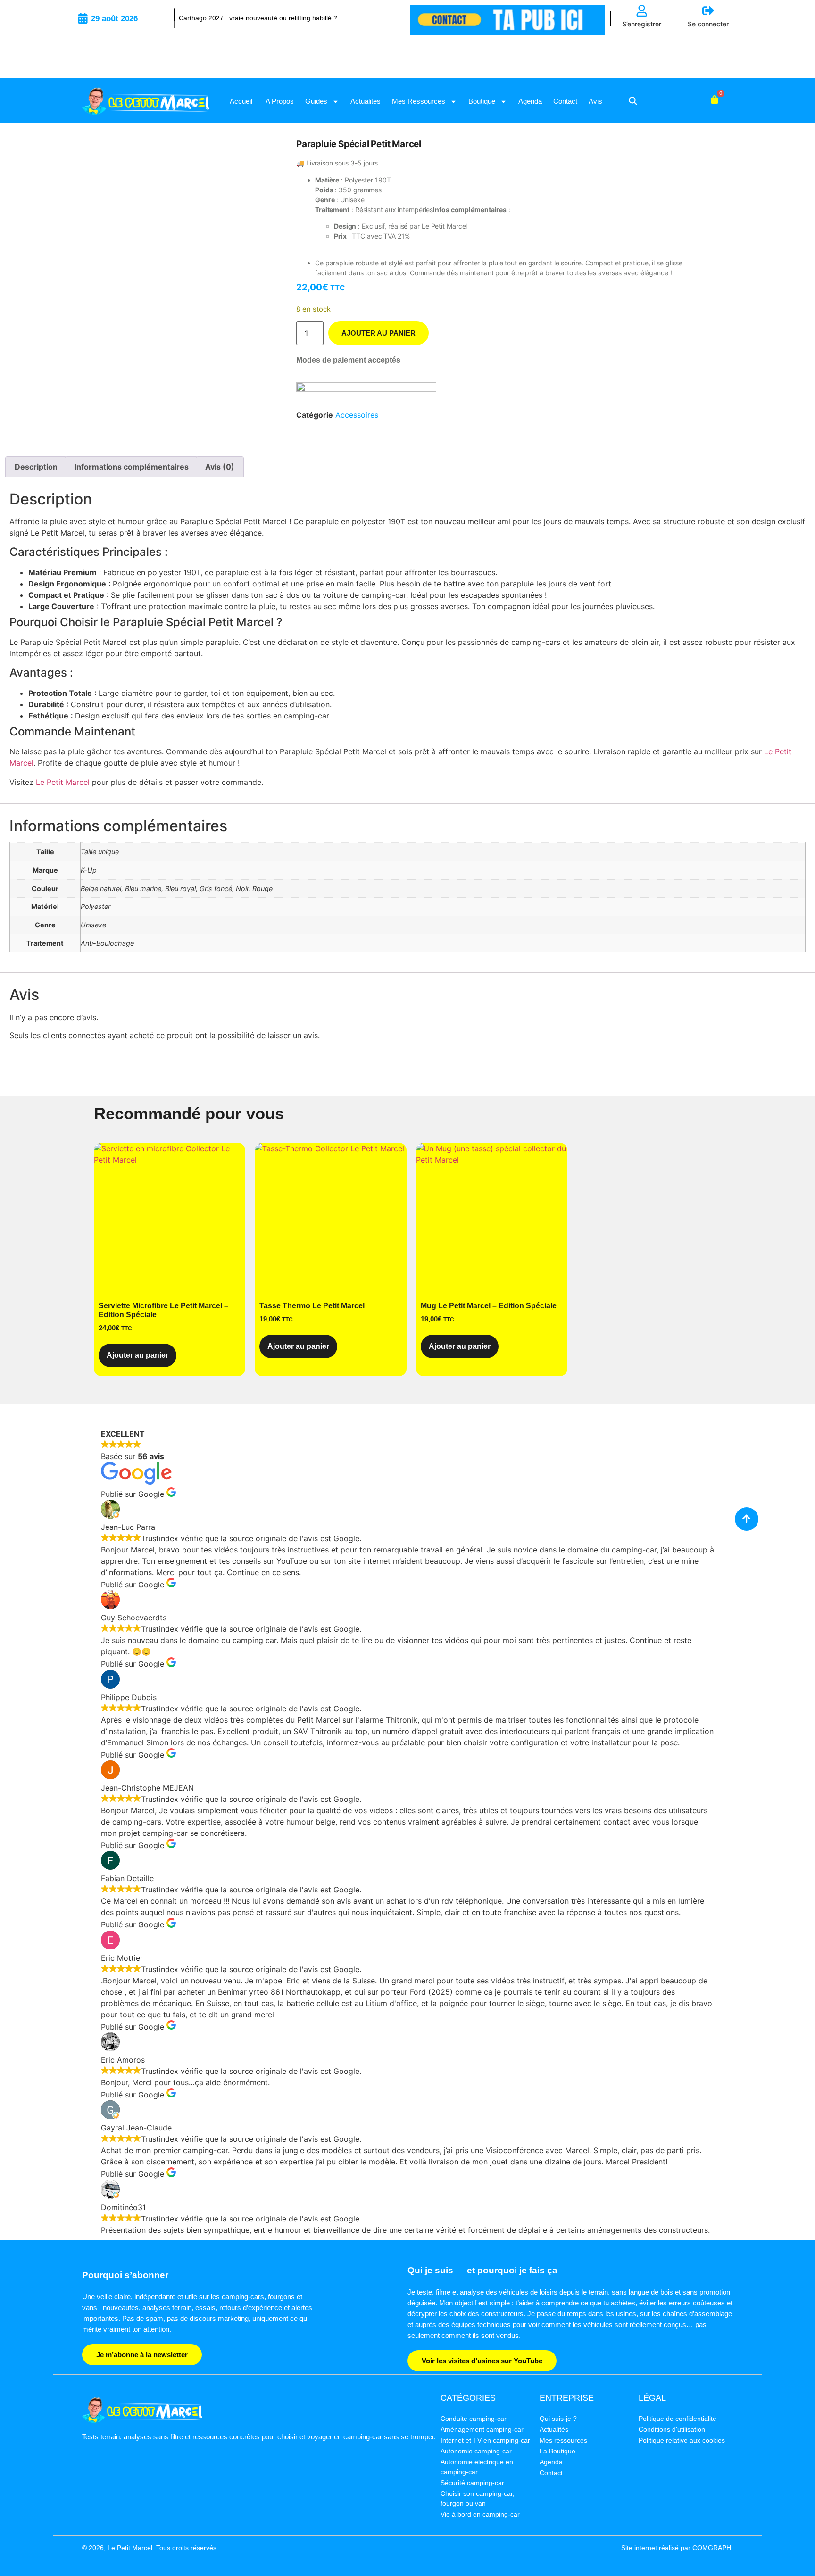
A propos (279, 101)
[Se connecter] (708, 11)
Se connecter (708, 24)
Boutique (482, 101)
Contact (565, 101)
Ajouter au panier (378, 333)
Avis (595, 101)
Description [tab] (36, 467)
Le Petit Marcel (63, 782)
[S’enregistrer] (642, 11)
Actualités (366, 101)
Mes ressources (419, 101)
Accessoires (357, 415)
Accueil (241, 101)
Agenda (530, 101)
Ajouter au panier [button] (137, 1355)
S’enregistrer (642, 24)
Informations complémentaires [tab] (132, 467)
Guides (316, 101)
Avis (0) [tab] (220, 467)
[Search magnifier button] (633, 101)
